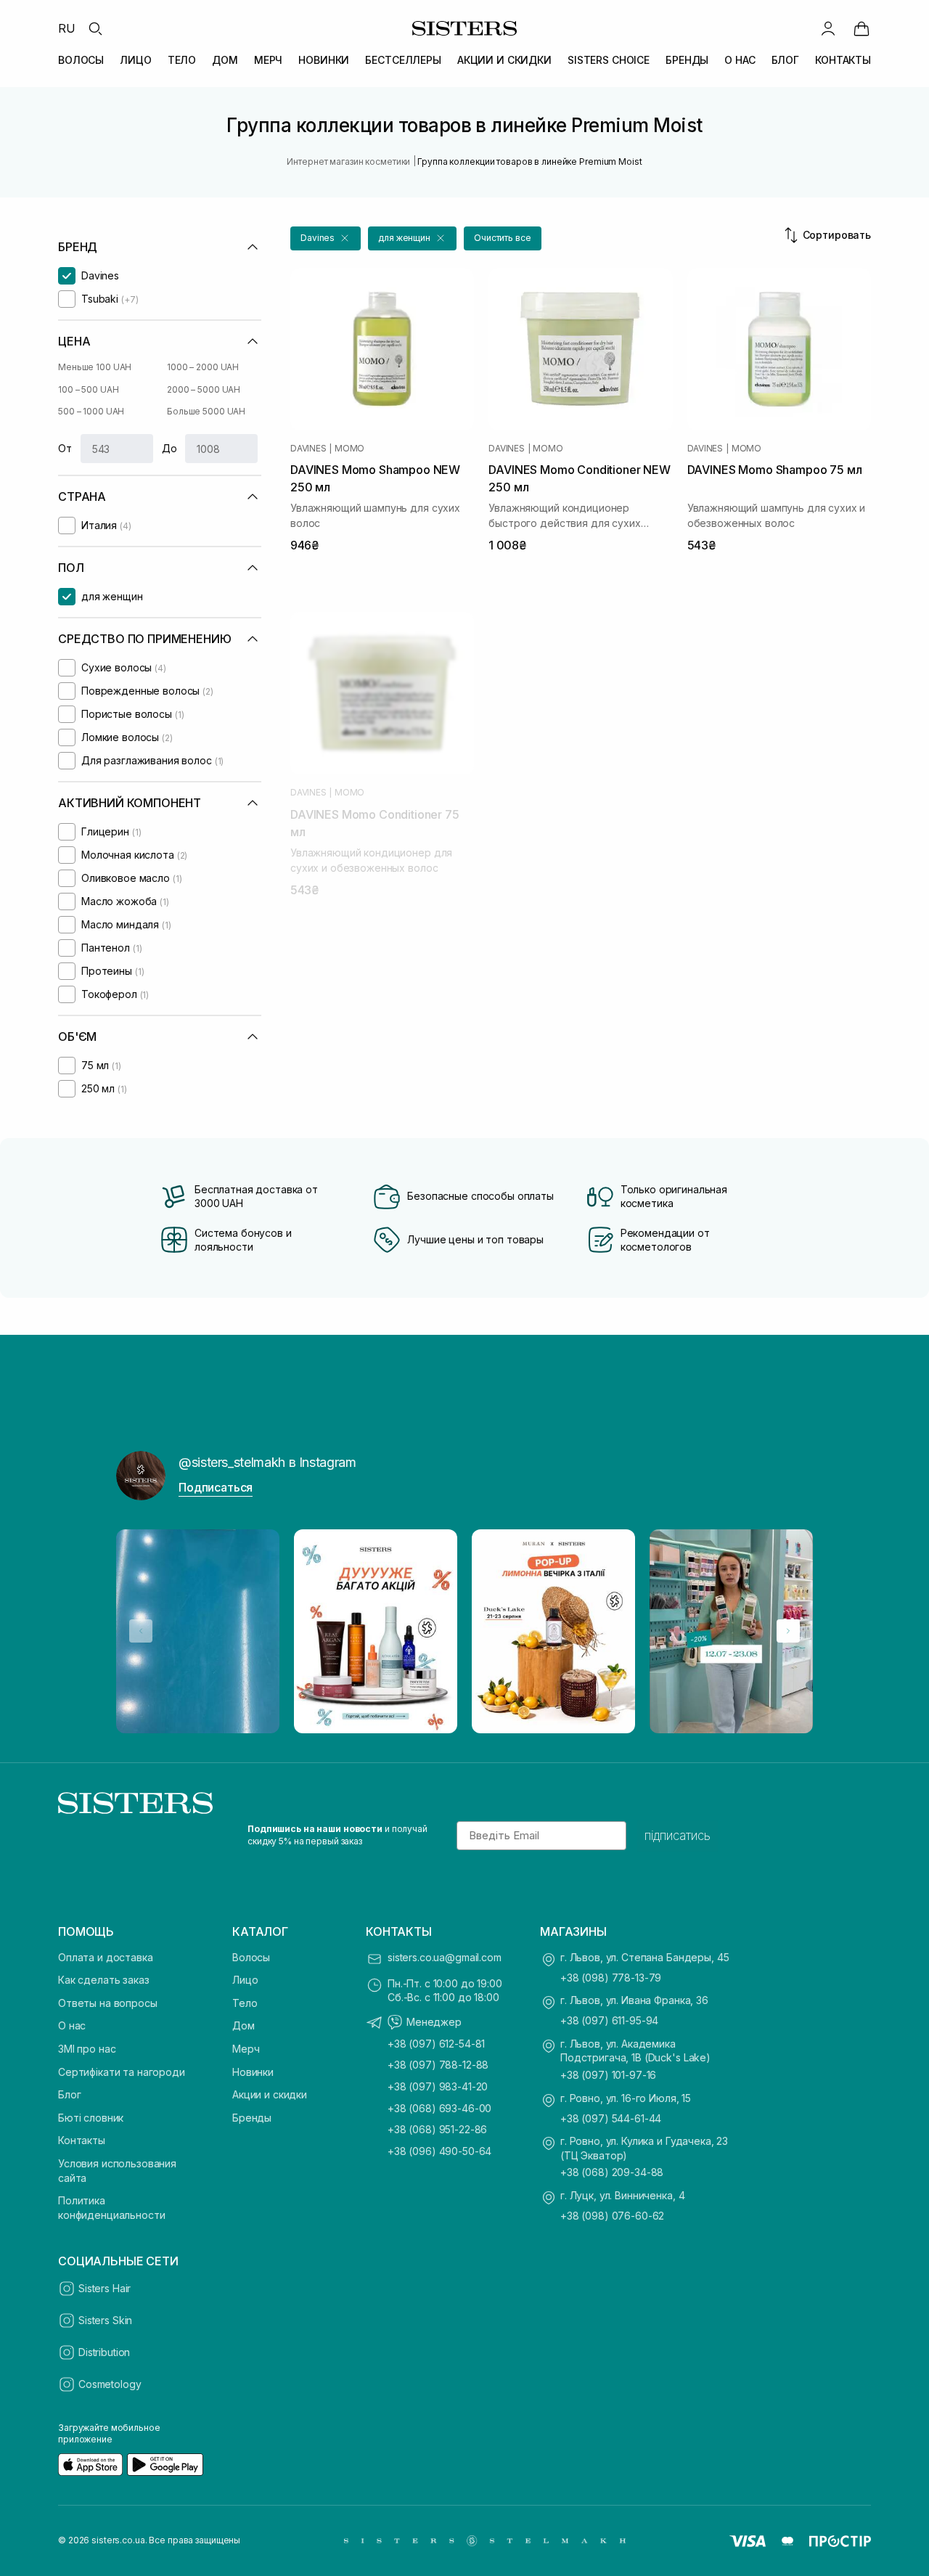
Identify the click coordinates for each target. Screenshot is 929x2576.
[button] (326, 238)
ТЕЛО (182, 60)
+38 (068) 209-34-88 (612, 2172)
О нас (72, 2025)
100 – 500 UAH (88, 389)
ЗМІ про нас (87, 2049)
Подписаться (216, 1487)
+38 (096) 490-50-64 (439, 2151)
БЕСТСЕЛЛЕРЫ (403, 60)
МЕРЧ (268, 60)
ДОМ (225, 60)
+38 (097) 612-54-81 (436, 2044)
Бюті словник (91, 2118)
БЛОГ (785, 60)
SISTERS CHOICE (609, 60)
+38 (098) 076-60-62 (612, 2216)
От (65, 448)
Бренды (252, 2118)
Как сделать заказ (104, 1980)
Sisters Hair (105, 2288)
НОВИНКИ (324, 60)
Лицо (245, 1980)
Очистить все (503, 238)
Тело (245, 2003)
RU (67, 28)
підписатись (678, 1836)
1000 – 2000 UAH (203, 367)
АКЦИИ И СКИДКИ (504, 60)
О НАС (740, 60)
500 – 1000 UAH (91, 411)
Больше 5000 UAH (206, 411)
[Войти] (828, 28)
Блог (69, 2094)
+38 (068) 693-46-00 (439, 2108)
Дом (243, 2025)
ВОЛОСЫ (81, 60)
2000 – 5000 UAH (204, 389)
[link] (862, 28)
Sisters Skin (105, 2320)
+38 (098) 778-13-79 (611, 1978)
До (169, 448)
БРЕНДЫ (687, 60)
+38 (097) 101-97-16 (608, 2075)
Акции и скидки (270, 2094)
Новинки (253, 2072)
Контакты (82, 2140)
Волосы (251, 1957)
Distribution (104, 2352)
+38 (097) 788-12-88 (438, 2065)
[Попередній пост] (141, 1631)
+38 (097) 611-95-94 (609, 2020)
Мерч (246, 2049)
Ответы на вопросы (108, 2003)
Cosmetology (110, 2384)
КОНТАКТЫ (843, 60)
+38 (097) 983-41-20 (438, 2086)
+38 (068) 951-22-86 (437, 2129)
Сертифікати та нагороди (122, 2072)
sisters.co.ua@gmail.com (445, 1957)
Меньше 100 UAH (95, 367)
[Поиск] (95, 28)
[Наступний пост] (788, 1631)
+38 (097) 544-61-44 (611, 2118)
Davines (308, 449)
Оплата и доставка (106, 1957)
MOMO (349, 449)
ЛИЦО (135, 60)
